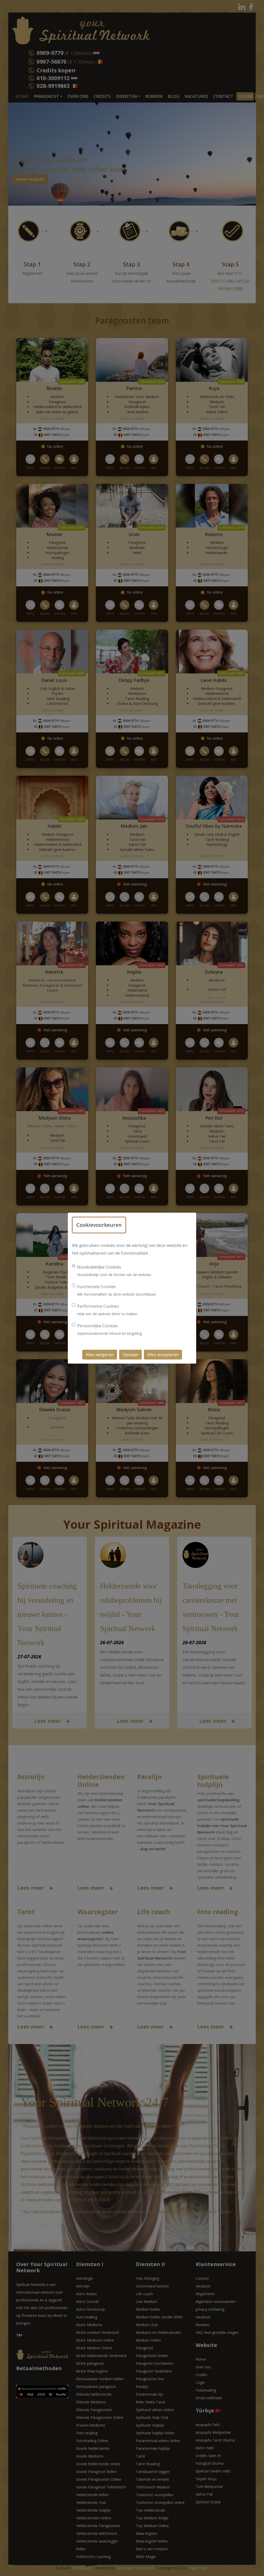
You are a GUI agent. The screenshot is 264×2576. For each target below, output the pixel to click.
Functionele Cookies (97, 1287)
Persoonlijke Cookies (97, 1326)
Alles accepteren (163, 1355)
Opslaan (130, 1355)
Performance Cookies (98, 1306)
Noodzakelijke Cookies (99, 1267)
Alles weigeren (100, 1355)
